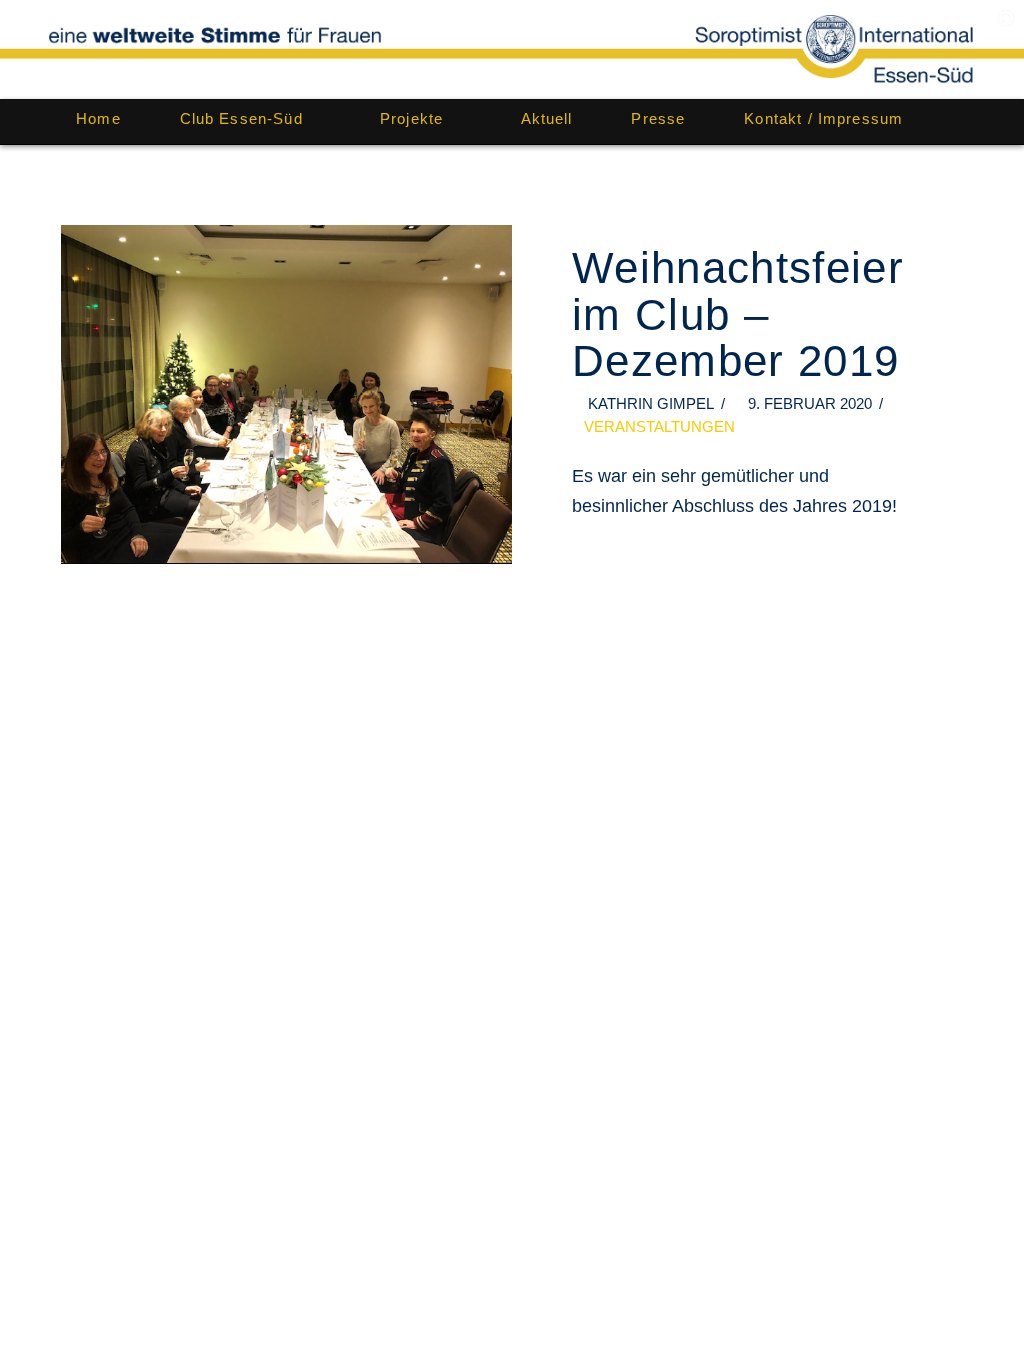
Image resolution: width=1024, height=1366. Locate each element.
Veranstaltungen (659, 426)
